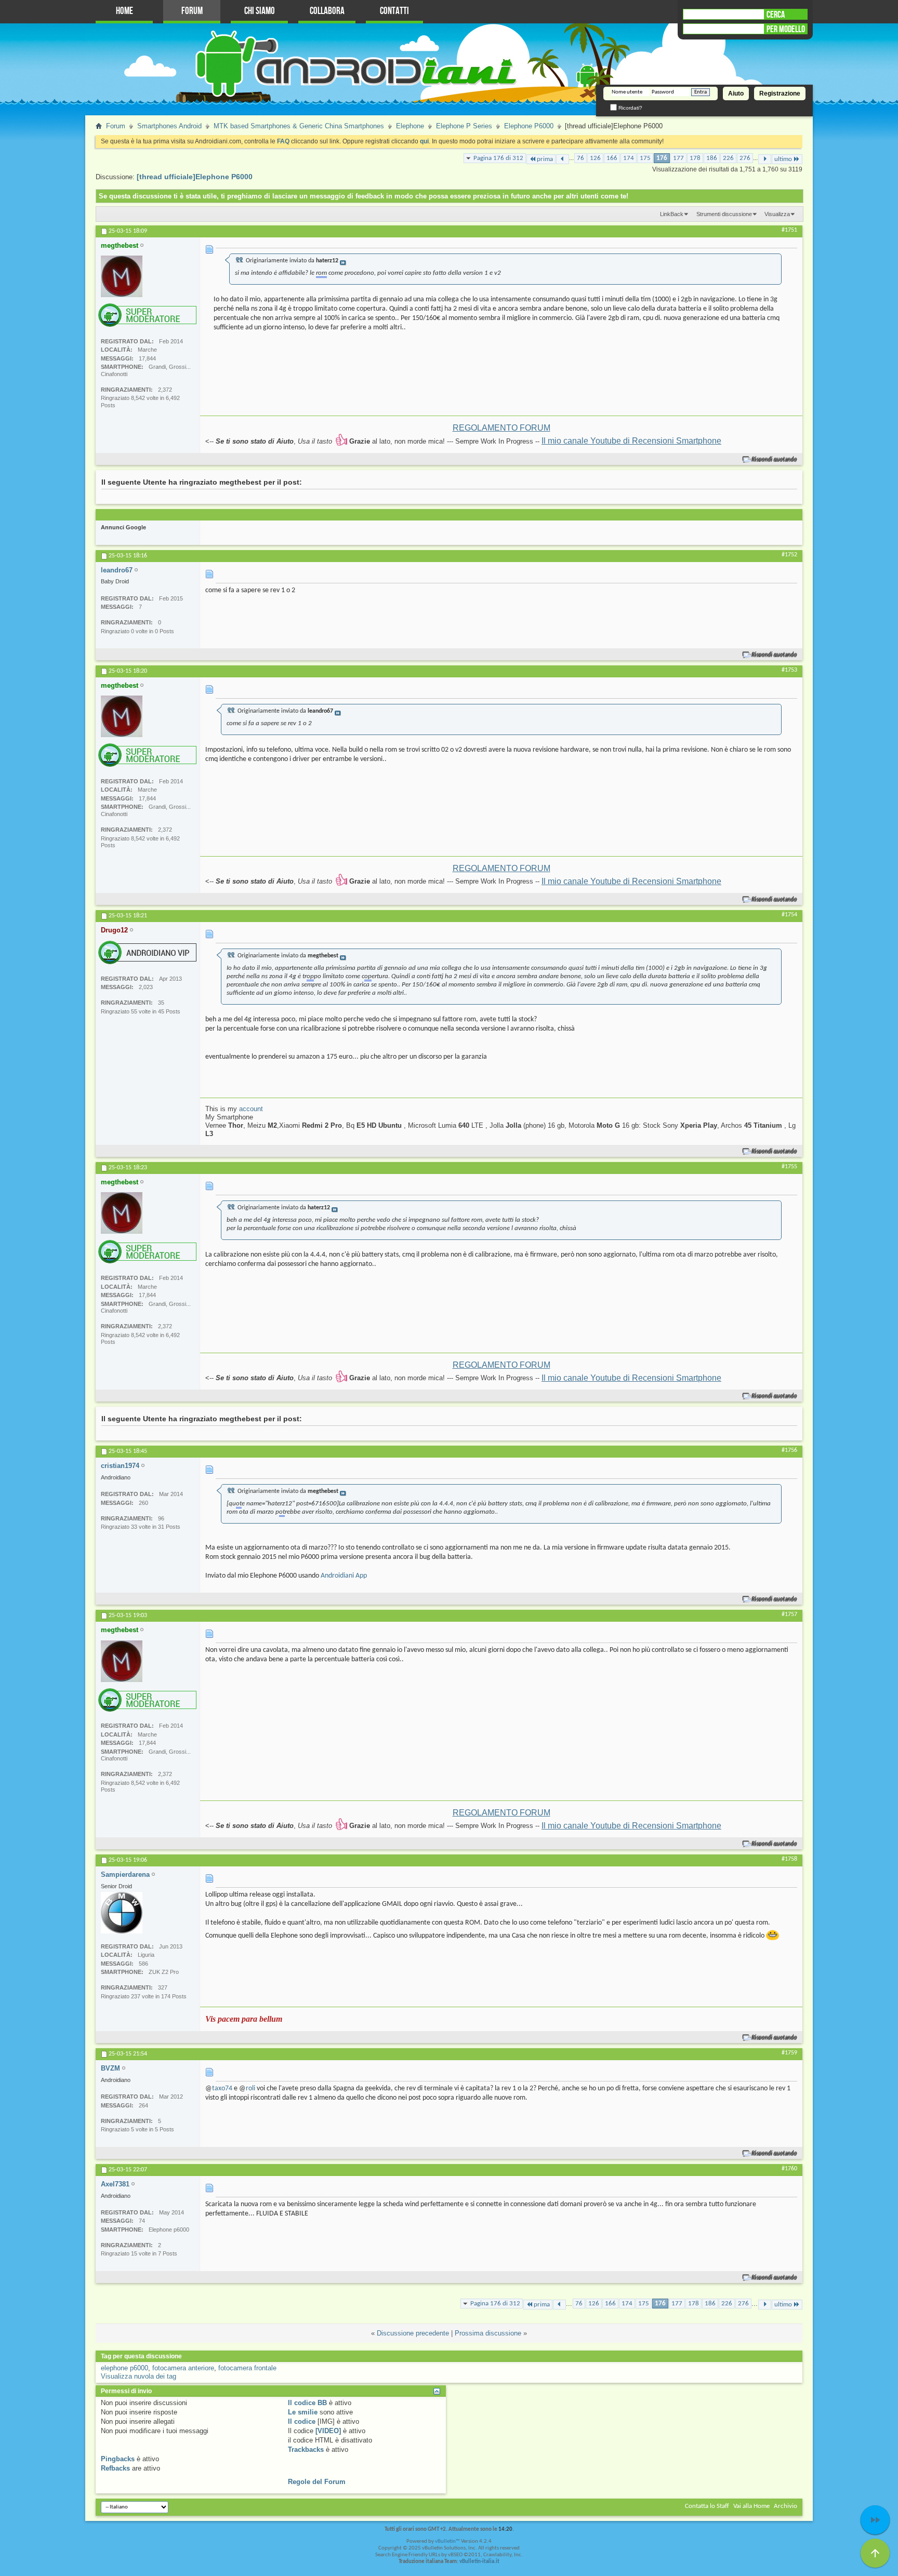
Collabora (327, 11)
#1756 (789, 1450)
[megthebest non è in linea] (122, 276)
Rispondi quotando (775, 459)
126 (595, 158)
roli (250, 2088)
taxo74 (222, 2088)
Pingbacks (118, 2459)
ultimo (783, 159)
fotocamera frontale (247, 2368)
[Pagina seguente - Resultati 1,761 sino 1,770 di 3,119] (765, 159)
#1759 (789, 2053)
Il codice (302, 2421)
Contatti (394, 11)
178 (695, 158)
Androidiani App (344, 1576)
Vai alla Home (751, 2506)
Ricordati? (630, 108)
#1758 (789, 1859)
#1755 (789, 1167)
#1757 (789, 1614)
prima (545, 159)
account (251, 1109)
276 (745, 158)
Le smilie (303, 2412)
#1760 (789, 2169)
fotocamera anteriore (183, 2368)
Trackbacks (306, 2450)
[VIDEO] (328, 2431)
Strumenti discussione (724, 214)
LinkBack (672, 214)
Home (124, 11)
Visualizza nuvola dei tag (138, 2376)
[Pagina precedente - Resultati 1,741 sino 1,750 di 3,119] (563, 159)
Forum (192, 11)
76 (580, 158)
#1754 (789, 915)
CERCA (776, 15)
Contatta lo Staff (707, 2506)
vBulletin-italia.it (479, 2562)
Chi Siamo (260, 11)
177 (678, 158)
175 (645, 158)
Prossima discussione (488, 2333)
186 (712, 158)
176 (662, 158)
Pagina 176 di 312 (498, 158)
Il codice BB (307, 2403)
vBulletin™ (447, 2541)
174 (629, 158)
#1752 (789, 555)
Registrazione (780, 94)
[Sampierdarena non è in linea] (122, 1913)
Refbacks (115, 2468)
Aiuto (736, 94)
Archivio (785, 2506)
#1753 (789, 670)
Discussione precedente (413, 2333)
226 (728, 158)
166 (612, 158)
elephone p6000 (124, 2368)
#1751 (789, 230)
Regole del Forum (317, 2482)
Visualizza (777, 214)
